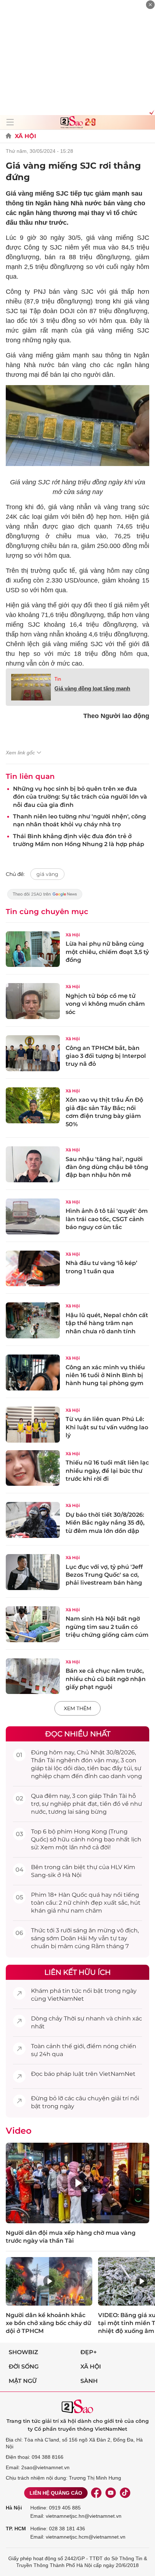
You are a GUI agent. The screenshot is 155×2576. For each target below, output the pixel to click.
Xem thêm (77, 1708)
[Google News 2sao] (45, 898)
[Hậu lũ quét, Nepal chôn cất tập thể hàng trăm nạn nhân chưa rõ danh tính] (33, 1320)
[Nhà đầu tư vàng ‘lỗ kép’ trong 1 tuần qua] (33, 1269)
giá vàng (47, 874)
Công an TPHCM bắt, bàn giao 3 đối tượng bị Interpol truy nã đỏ (106, 1056)
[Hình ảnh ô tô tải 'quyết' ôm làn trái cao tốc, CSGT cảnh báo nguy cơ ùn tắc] (33, 1216)
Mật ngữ (23, 2381)
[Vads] (150, 112)
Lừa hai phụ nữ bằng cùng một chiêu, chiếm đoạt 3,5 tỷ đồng (107, 952)
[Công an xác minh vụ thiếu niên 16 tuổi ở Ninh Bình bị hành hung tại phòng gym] (33, 1373)
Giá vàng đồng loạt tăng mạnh (92, 688)
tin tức (72, 1991)
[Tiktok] (125, 2493)
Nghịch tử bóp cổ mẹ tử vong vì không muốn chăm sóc (105, 1004)
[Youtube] (111, 2493)
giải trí (120, 2098)
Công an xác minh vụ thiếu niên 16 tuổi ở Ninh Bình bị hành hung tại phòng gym (105, 1375)
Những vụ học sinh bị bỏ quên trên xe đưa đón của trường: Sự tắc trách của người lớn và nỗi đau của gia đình (80, 797)
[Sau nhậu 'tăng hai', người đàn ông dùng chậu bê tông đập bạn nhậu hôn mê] (33, 1164)
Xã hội (91, 2367)
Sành (89, 2381)
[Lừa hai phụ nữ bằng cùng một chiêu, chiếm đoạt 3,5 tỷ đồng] (33, 949)
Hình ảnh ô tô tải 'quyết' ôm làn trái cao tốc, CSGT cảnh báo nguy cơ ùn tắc (107, 1219)
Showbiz (23, 2352)
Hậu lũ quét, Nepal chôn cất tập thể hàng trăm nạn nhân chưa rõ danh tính (107, 1323)
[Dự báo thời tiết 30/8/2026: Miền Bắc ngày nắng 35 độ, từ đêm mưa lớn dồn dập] (33, 1520)
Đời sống (24, 2367)
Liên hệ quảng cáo (56, 2493)
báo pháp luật (64, 2074)
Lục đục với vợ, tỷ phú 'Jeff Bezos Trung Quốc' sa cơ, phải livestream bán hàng (104, 1575)
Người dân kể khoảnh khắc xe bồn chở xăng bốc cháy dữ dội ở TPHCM (48, 2323)
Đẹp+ (88, 2352)
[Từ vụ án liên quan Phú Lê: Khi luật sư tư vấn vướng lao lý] (33, 1425)
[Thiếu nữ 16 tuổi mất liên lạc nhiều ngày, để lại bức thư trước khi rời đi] (33, 1468)
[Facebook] (96, 2493)
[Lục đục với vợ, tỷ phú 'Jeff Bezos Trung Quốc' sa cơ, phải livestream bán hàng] (33, 1572)
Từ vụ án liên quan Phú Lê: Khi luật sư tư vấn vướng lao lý (107, 1427)
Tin (58, 679)
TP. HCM (16, 2529)
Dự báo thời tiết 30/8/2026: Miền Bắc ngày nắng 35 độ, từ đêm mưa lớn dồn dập (105, 1523)
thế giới (73, 2046)
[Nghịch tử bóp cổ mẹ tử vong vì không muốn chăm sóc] (33, 1001)
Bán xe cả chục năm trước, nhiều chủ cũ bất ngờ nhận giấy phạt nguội (106, 1679)
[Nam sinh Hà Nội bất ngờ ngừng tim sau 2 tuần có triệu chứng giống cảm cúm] (33, 1624)
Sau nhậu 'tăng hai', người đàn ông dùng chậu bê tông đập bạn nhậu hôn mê (107, 1167)
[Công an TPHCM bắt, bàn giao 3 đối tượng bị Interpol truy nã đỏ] (33, 1053)
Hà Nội (14, 2508)
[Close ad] (150, 5)
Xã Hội (25, 136)
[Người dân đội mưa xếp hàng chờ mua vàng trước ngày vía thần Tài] (77, 2183)
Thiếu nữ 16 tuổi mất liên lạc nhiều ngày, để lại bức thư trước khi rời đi (107, 1471)
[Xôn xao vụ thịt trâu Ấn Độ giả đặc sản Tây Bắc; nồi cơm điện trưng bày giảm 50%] (33, 1105)
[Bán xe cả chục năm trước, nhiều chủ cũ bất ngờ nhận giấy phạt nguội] (33, 1676)
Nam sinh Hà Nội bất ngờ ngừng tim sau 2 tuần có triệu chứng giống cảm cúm (107, 1627)
